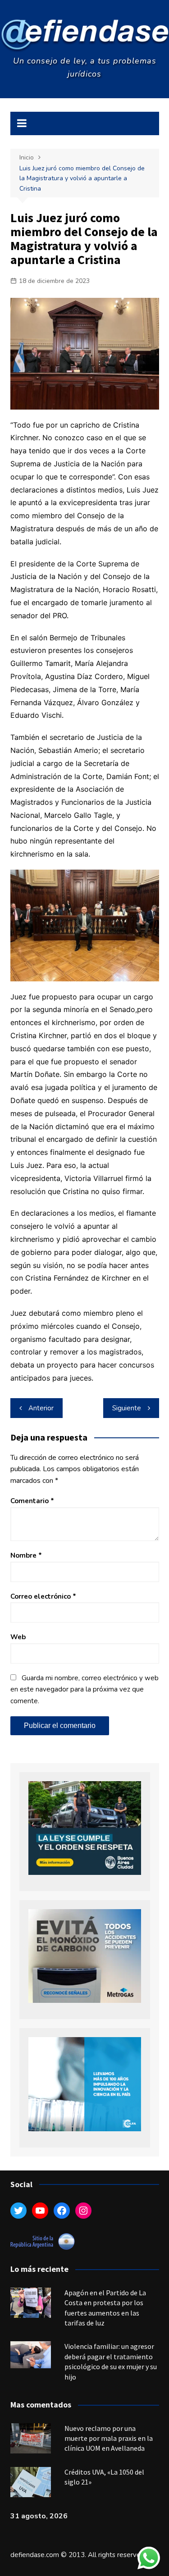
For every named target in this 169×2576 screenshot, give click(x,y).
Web (18, 1637)
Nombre (26, 1555)
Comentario (32, 1501)
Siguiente (127, 1408)
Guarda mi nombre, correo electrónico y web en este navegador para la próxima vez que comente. (84, 1689)
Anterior (41, 1408)
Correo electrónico (43, 1596)
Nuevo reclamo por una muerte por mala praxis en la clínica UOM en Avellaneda (109, 2438)
